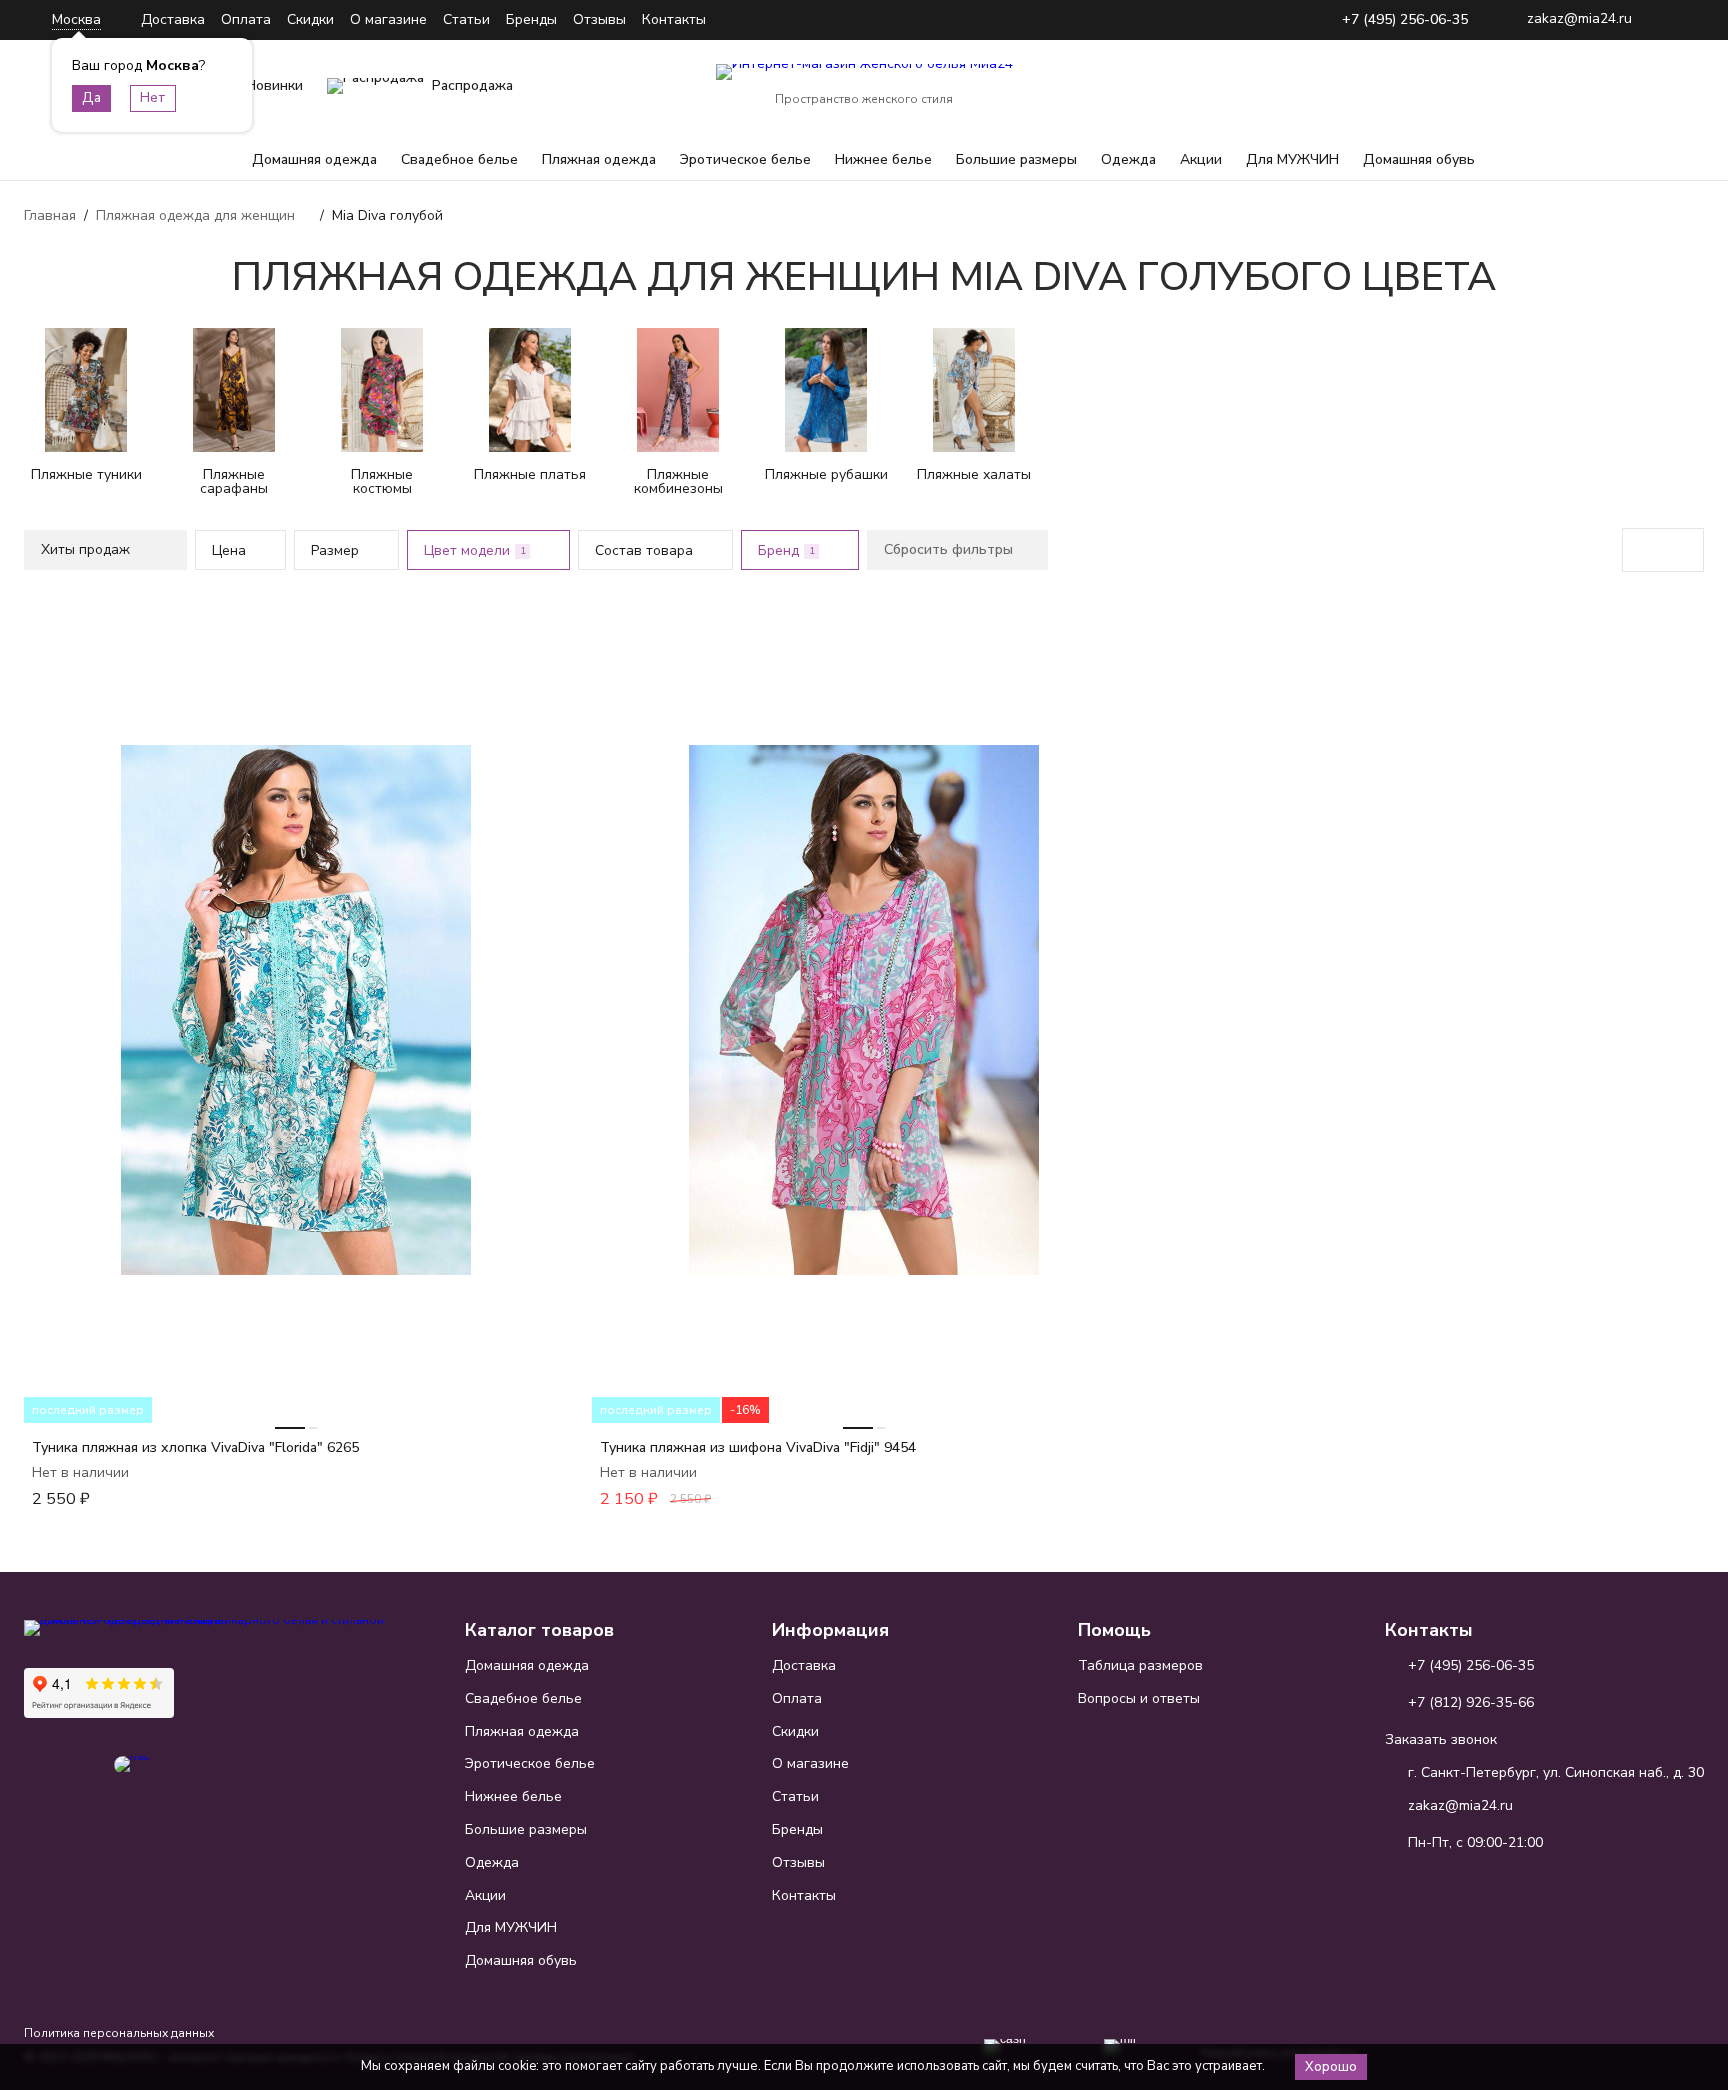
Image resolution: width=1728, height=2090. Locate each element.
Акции (1201, 159)
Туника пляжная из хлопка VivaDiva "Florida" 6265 (195, 1447)
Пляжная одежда (599, 159)
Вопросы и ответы (1139, 1698)
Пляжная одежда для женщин (195, 215)
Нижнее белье (883, 159)
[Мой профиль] (1564, 86)
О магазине (388, 19)
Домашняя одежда (314, 159)
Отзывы (599, 19)
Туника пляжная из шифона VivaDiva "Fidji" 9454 (758, 1447)
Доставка (173, 19)
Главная (50, 215)
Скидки (310, 19)
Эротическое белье (745, 159)
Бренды (531, 19)
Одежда (1128, 159)
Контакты (674, 19)
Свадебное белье (459, 159)
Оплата (246, 19)
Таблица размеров (1140, 1665)
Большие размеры (1016, 159)
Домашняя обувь (1419, 159)
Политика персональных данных (119, 2033)
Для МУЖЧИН (1292, 159)
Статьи (466, 19)
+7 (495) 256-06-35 (1405, 20)
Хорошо (1331, 2067)
